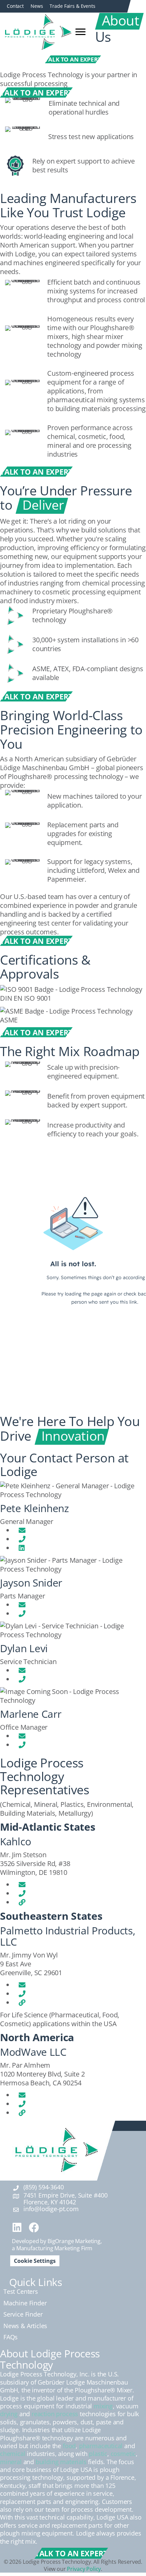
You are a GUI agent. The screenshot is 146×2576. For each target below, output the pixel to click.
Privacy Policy (84, 2569)
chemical (13, 2454)
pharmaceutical (101, 2446)
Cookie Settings (35, 2261)
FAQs (11, 2337)
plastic (98, 2454)
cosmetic (123, 2454)
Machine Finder (25, 2303)
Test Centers (21, 2291)
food (69, 2446)
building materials (61, 2462)
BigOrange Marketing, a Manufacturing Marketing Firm (57, 2245)
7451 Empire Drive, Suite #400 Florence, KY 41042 (66, 2199)
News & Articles (25, 2325)
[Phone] (22, 1539)
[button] (17, 2227)
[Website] (22, 1902)
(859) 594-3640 (43, 2187)
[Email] (22, 1530)
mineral (11, 2462)
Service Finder (23, 2314)
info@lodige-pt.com (51, 2209)
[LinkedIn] (22, 1548)
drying (9, 2414)
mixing (103, 2406)
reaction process (55, 2414)
